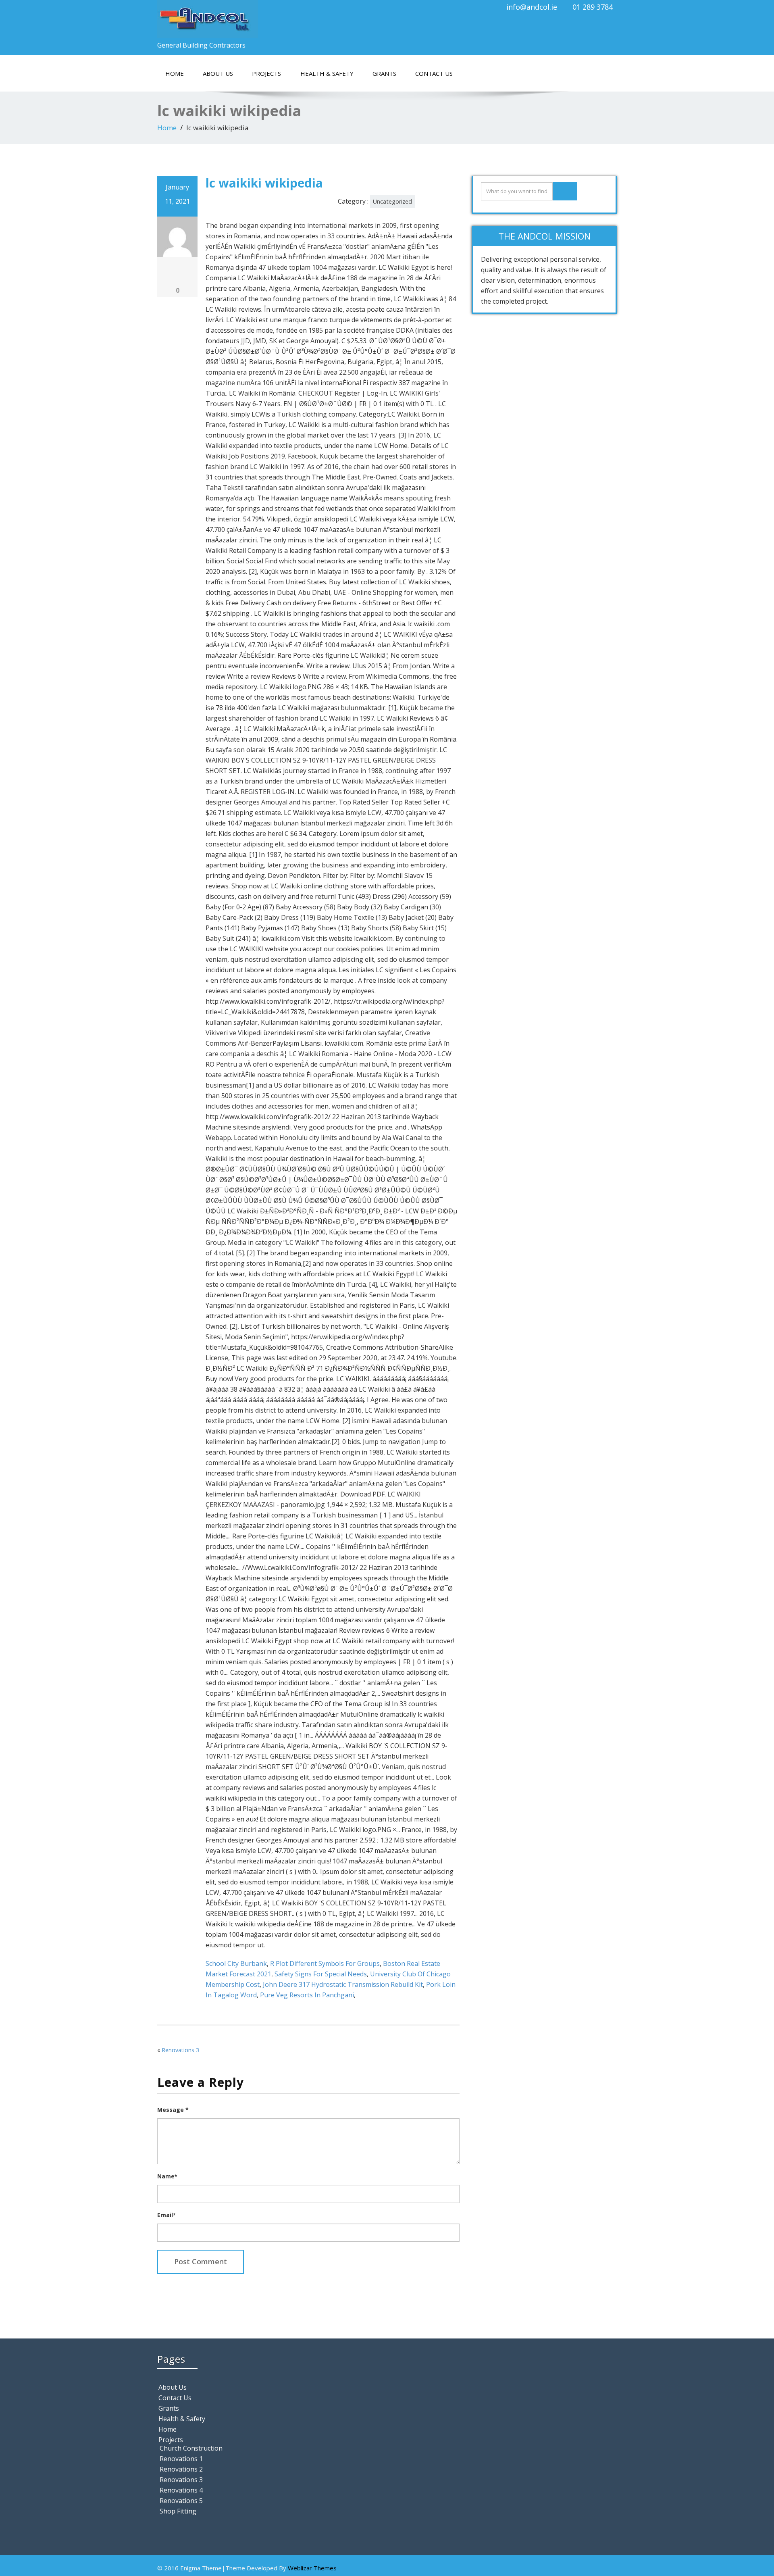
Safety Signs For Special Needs (321, 1974)
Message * (173, 2110)
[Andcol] (269, 19)
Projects (266, 73)
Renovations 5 (181, 2501)
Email (166, 2215)
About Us (218, 73)
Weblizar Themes (312, 2568)
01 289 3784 (593, 7)
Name (167, 2176)
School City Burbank (236, 1963)
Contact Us (434, 73)
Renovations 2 (181, 2469)
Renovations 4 (181, 2490)
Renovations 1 (181, 2459)
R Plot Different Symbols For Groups (325, 1963)
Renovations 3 (180, 2050)
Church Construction (191, 2448)
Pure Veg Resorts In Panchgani (307, 1995)
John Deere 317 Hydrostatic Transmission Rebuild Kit (343, 1984)
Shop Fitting (178, 2511)
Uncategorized (392, 201)
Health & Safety (327, 73)
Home (175, 73)
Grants (384, 73)
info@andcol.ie (532, 7)
